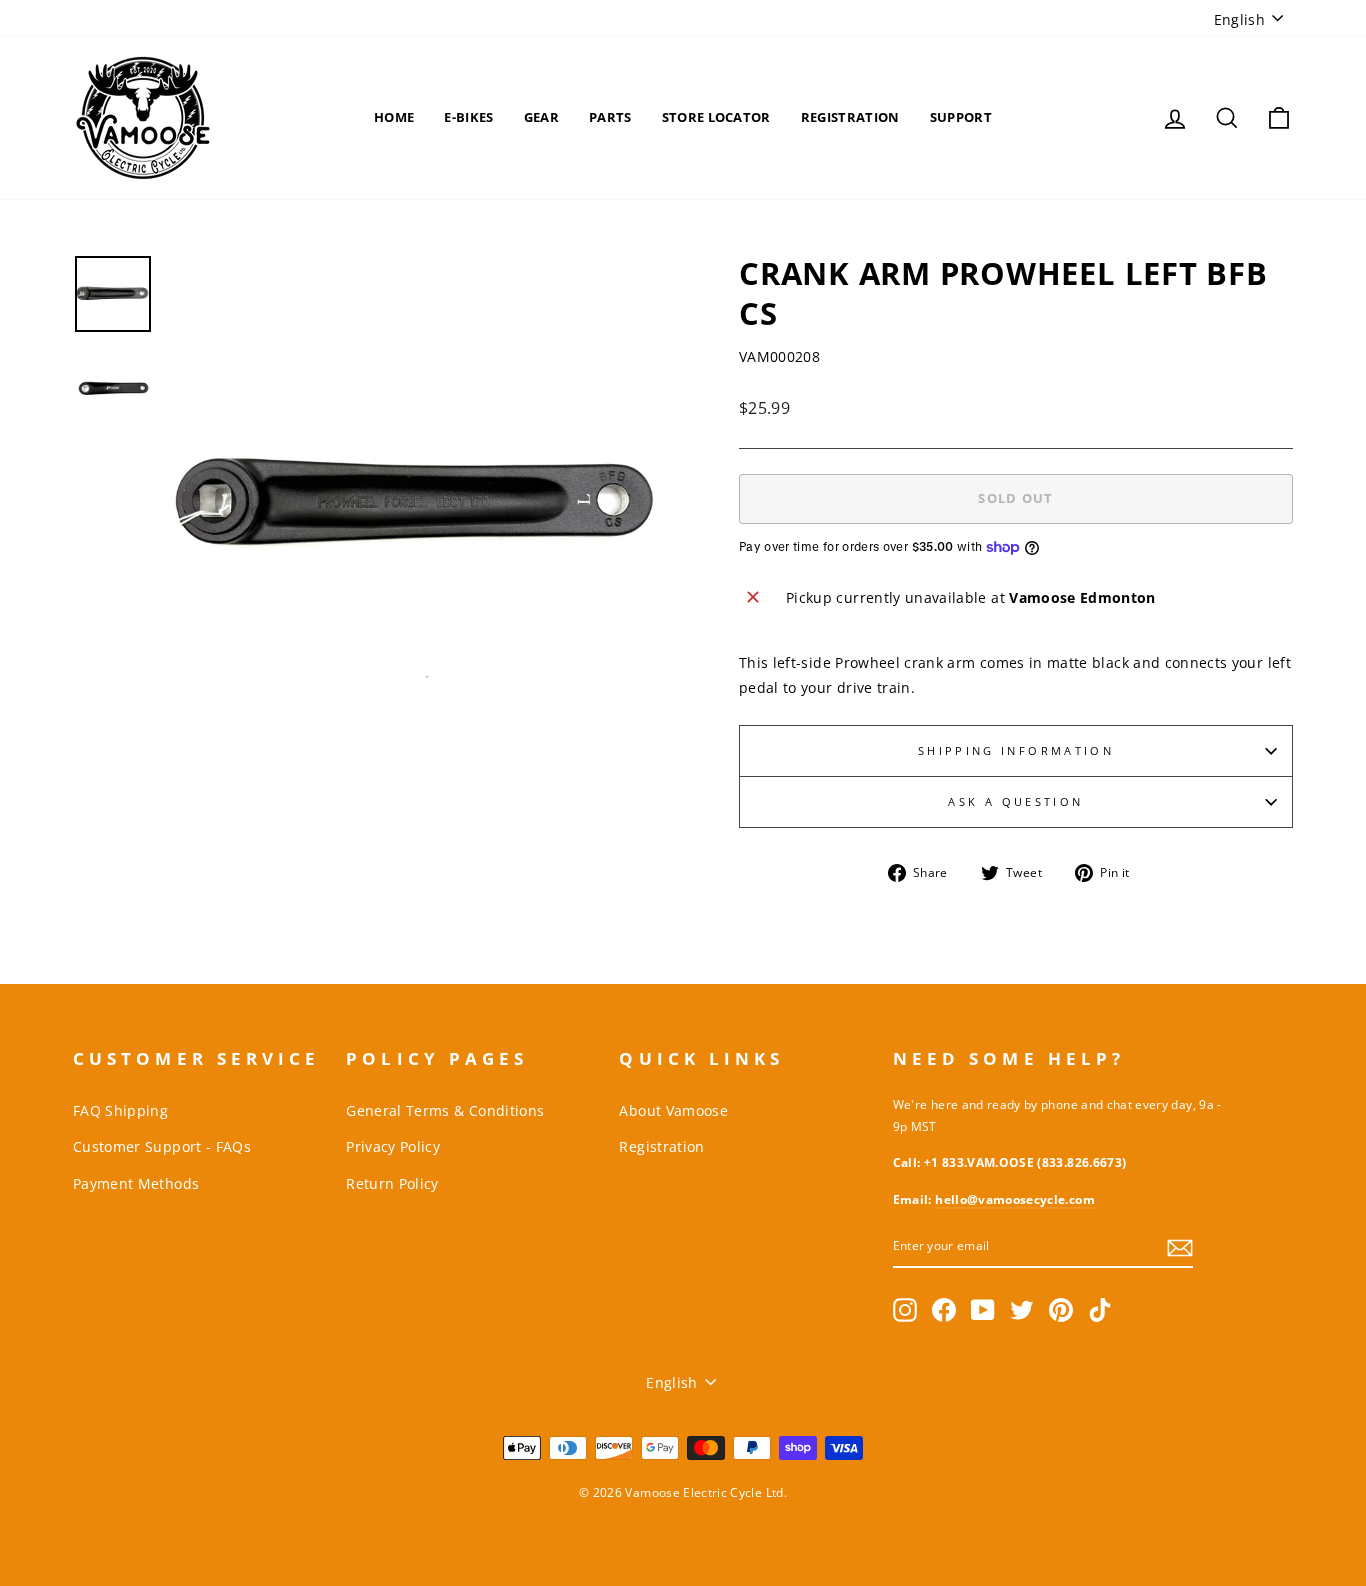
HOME (394, 117)
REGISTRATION (850, 117)
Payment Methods (136, 1183)
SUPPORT (961, 117)
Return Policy (392, 1183)
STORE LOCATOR (716, 117)
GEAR (541, 117)
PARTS (610, 117)
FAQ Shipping (120, 1110)
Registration (661, 1146)
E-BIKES (468, 117)
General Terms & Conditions (445, 1110)
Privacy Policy (393, 1146)
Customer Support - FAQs (162, 1146)
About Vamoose (673, 1110)
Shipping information (1016, 750)
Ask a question (1015, 801)
